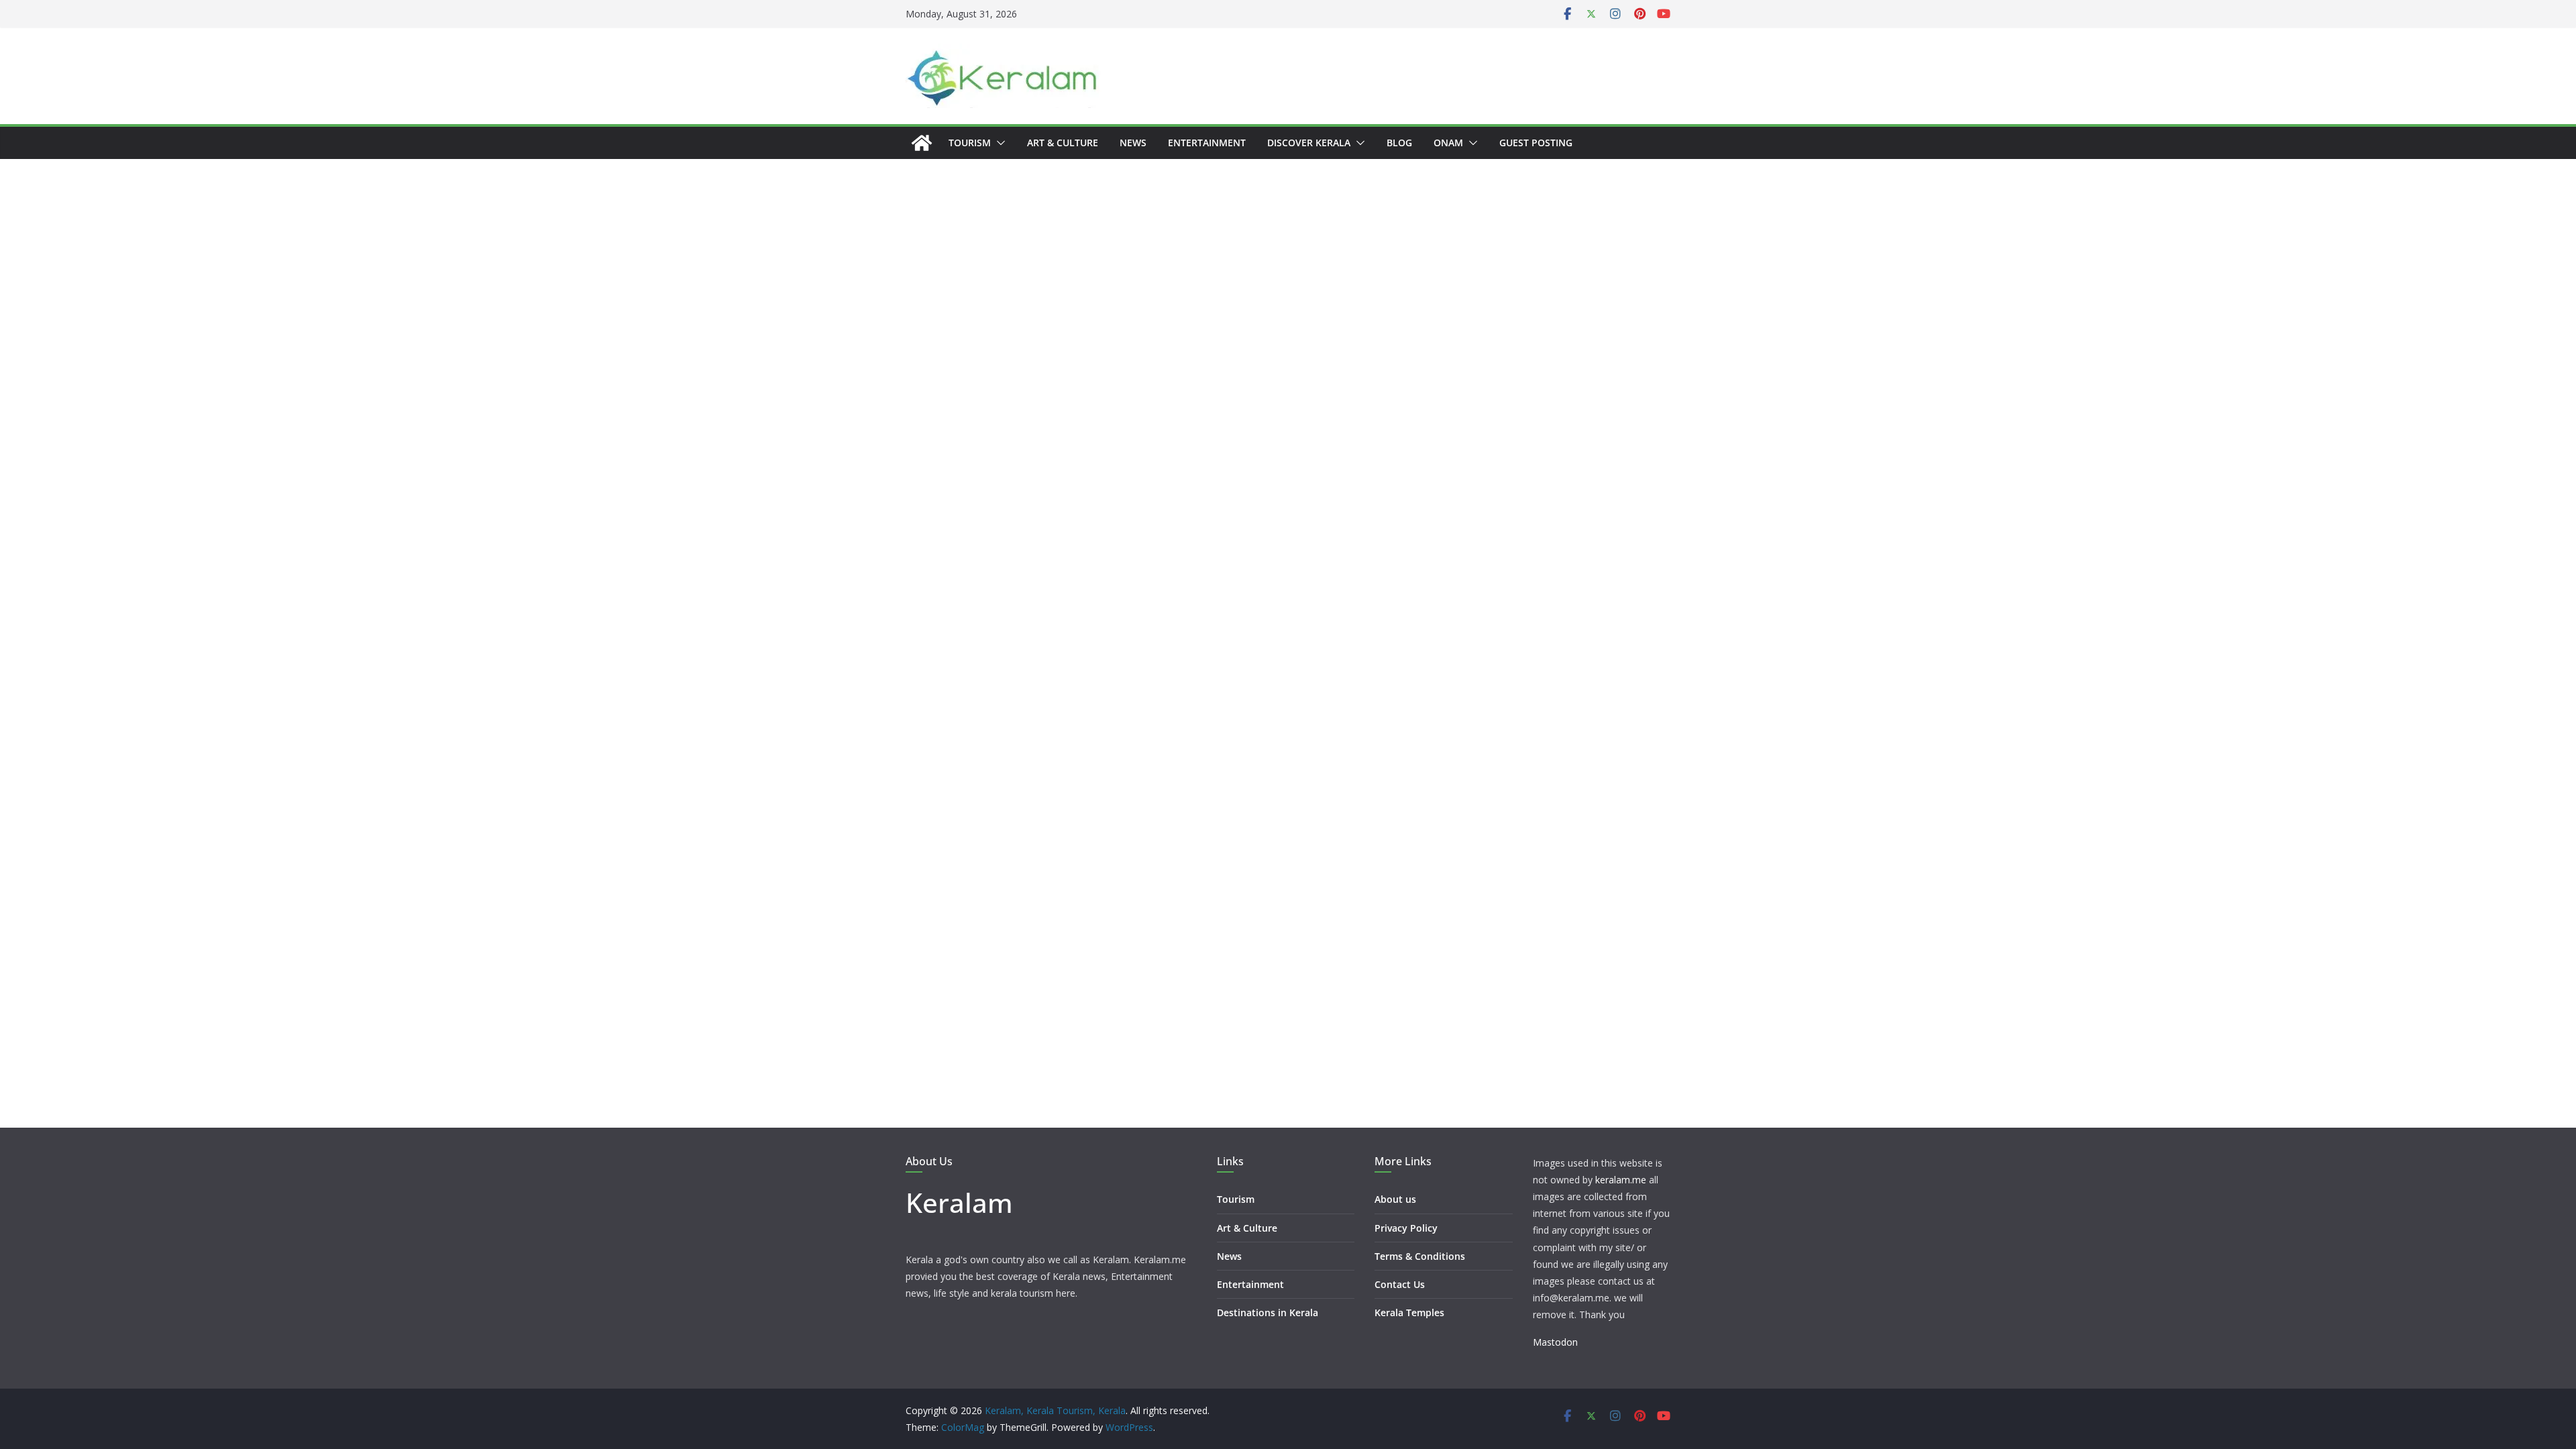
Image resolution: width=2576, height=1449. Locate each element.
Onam (1448, 143)
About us (1395, 1199)
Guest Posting (1536, 143)
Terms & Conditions (1420, 1256)
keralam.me (1621, 1180)
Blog (1399, 143)
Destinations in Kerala (1268, 1312)
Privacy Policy (1406, 1228)
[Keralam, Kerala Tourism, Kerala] (922, 143)
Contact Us (1400, 1284)
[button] (998, 143)
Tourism (970, 143)
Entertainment (1207, 143)
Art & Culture (1063, 143)
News (1133, 143)
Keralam (959, 1202)
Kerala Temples (1409, 1312)
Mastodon (1555, 1342)
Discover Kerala (1309, 143)
